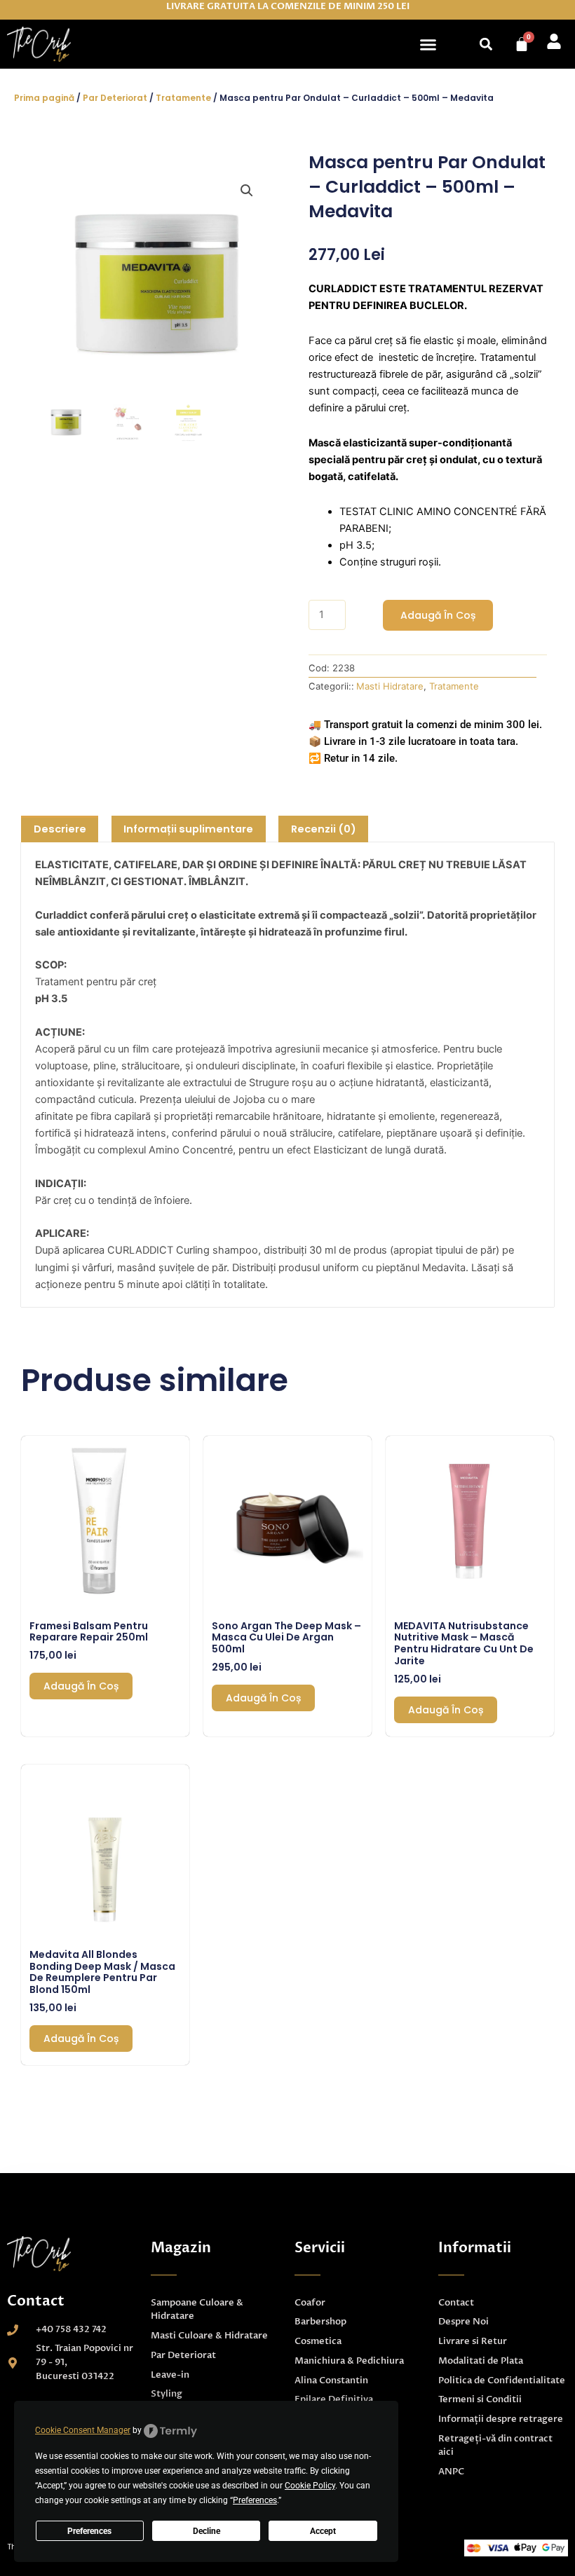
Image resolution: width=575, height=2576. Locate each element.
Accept (323, 2531)
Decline (207, 2531)
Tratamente (183, 98)
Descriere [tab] (60, 829)
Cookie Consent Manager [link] (83, 2430)
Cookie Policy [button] (310, 2486)
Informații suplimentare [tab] (188, 829)
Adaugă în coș (438, 615)
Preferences (89, 2531)
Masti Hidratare (390, 686)
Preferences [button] (255, 2500)
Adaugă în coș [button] (81, 1686)
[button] (428, 44)
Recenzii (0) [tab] (324, 829)
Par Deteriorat (115, 98)
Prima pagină (44, 98)
